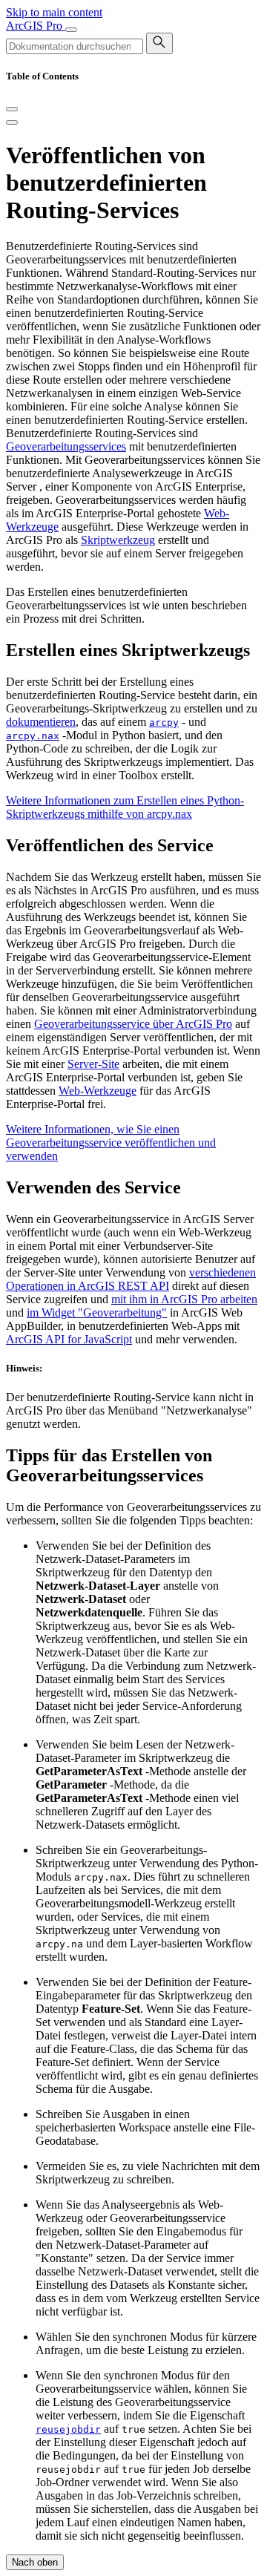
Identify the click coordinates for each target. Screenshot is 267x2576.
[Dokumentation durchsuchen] (159, 43)
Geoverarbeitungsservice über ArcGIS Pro (133, 1024)
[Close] (12, 109)
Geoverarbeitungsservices (66, 446)
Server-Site (93, 1064)
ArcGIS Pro (36, 26)
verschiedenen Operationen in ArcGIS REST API (131, 1279)
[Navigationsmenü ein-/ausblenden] (71, 30)
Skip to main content (54, 12)
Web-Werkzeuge (98, 1091)
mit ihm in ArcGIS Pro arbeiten (184, 1299)
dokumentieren (41, 722)
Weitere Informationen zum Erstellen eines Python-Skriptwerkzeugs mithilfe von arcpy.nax (125, 807)
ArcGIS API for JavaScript (69, 1339)
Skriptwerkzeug (118, 540)
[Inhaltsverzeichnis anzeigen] (12, 122)
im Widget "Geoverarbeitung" (97, 1312)
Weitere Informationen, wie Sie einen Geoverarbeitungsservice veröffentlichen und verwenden (111, 1143)
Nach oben (35, 2562)
